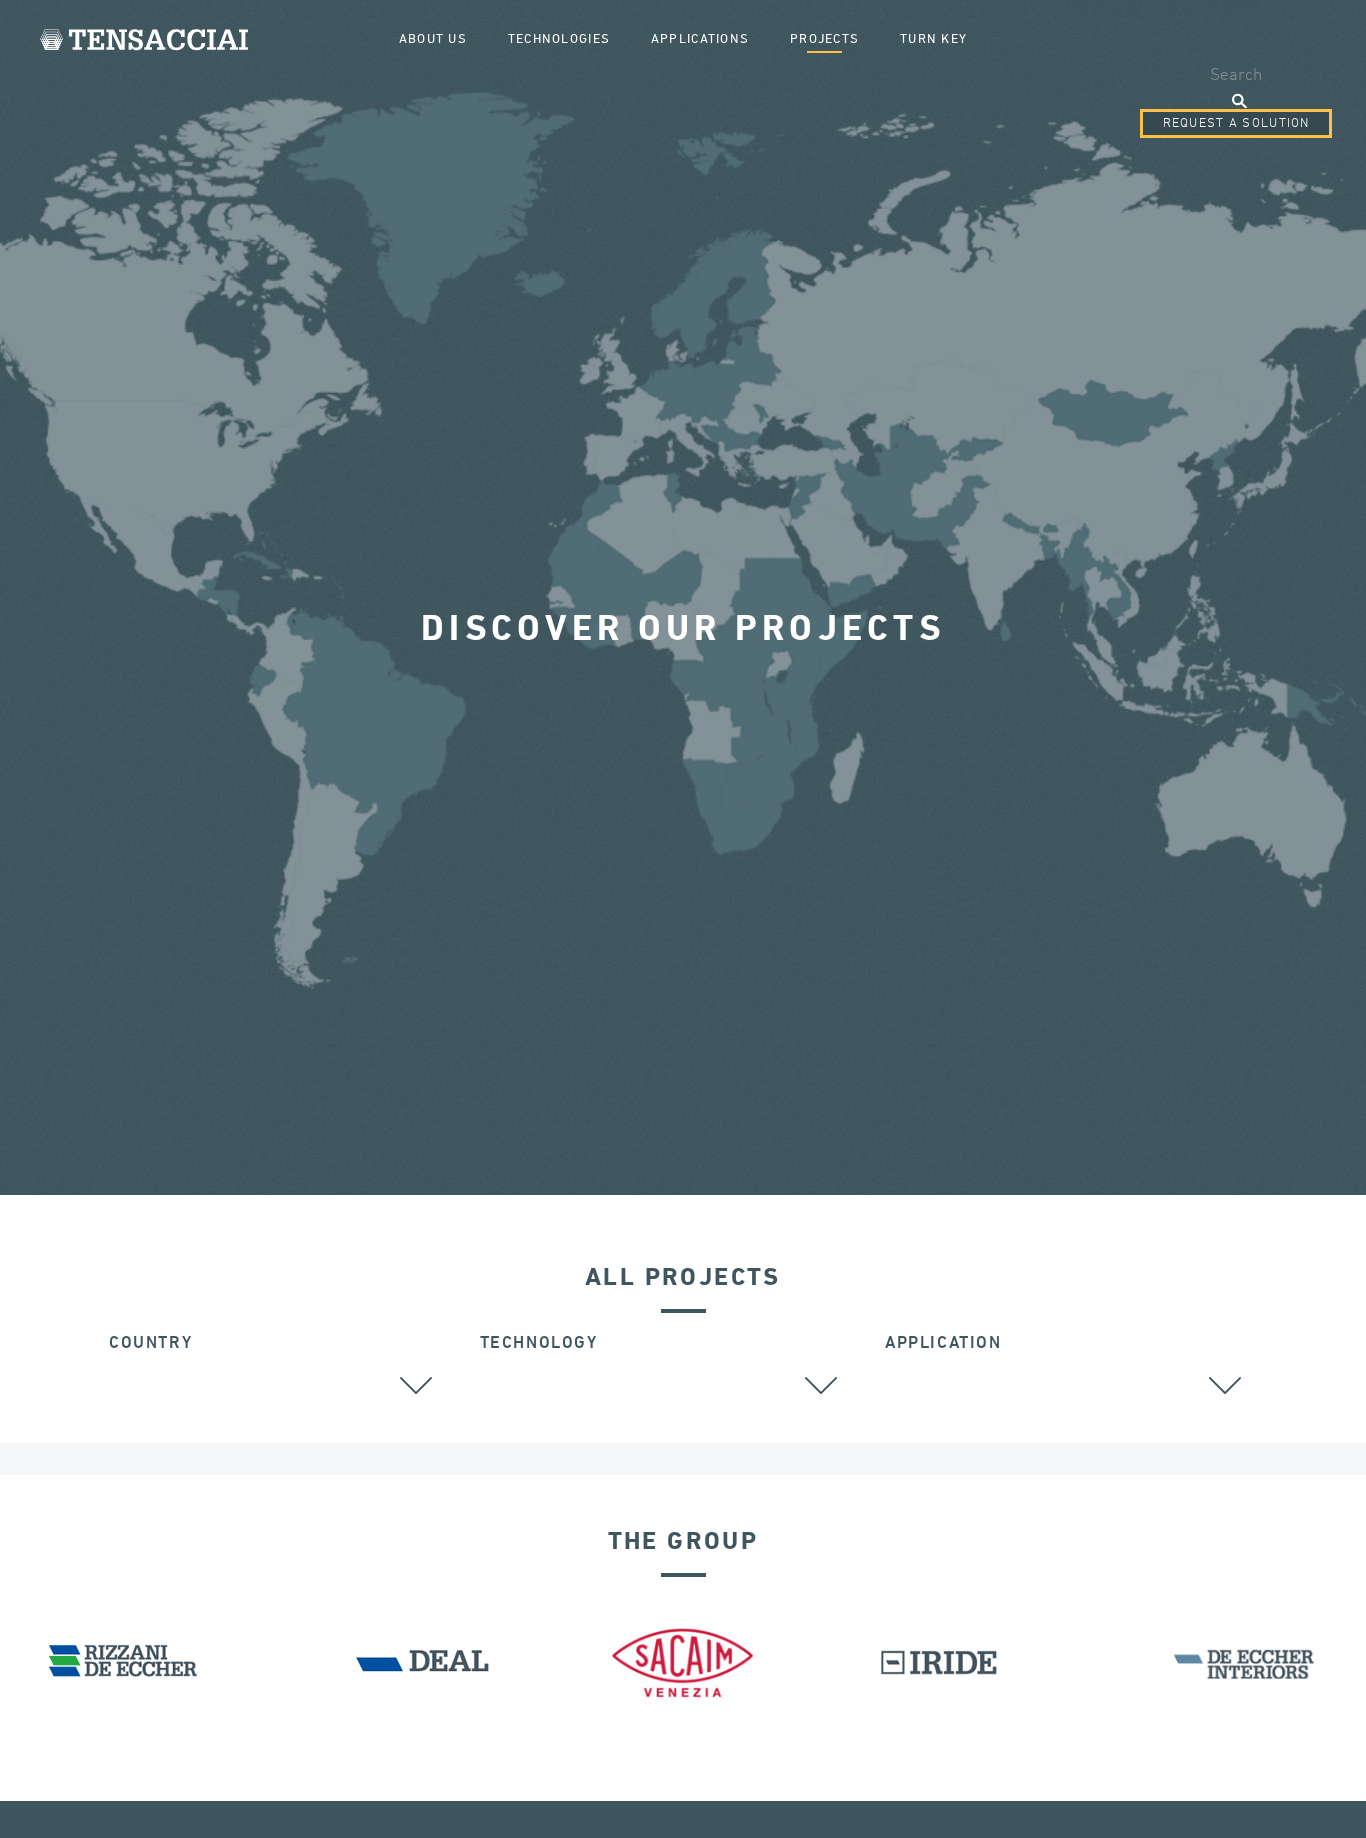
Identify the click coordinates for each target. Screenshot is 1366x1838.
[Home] (144, 39)
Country (150, 1343)
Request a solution (1236, 123)
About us (433, 39)
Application (943, 1343)
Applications (700, 39)
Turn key (933, 39)
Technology (539, 1343)
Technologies (559, 39)
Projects (824, 39)
